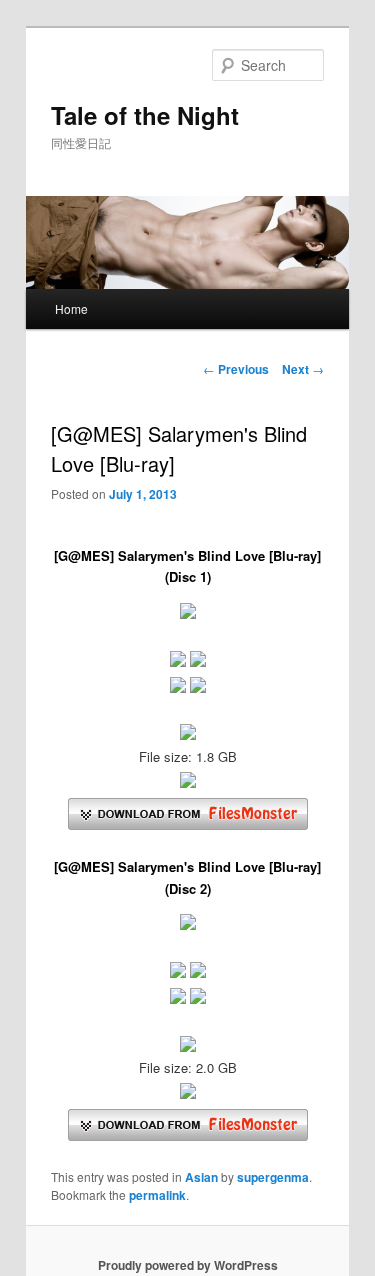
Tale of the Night (145, 115)
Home (71, 308)
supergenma (273, 1177)
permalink (157, 1195)
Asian (201, 1177)
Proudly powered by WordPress (188, 1265)
